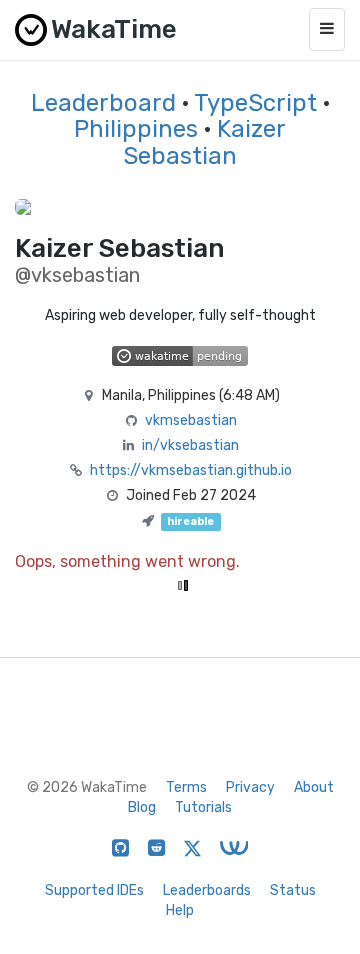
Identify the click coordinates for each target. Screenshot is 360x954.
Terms (186, 787)
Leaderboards (207, 890)
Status (293, 890)
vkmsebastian (191, 420)
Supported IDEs (94, 890)
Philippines (136, 129)
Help (180, 910)
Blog (142, 807)
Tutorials (203, 807)
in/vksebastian (190, 445)
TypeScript (255, 103)
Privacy (250, 787)
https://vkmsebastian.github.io (191, 470)
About (314, 787)
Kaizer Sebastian (204, 142)
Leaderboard (103, 103)
